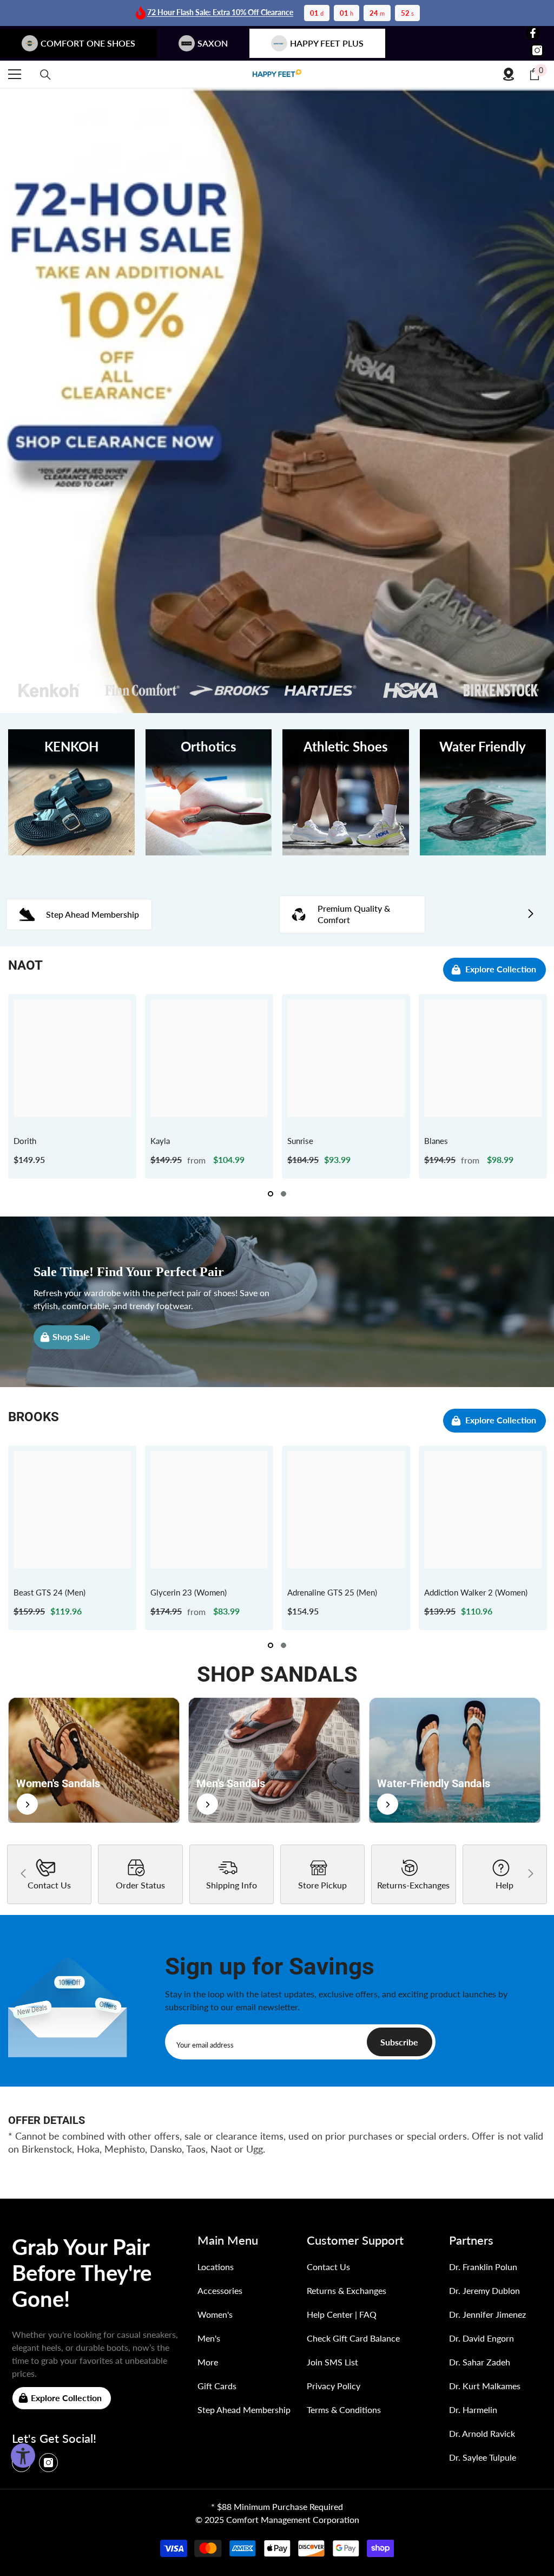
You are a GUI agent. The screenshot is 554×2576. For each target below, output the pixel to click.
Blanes (436, 1141)
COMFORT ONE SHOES (88, 43)
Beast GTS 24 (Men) (50, 1592)
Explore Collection (501, 969)
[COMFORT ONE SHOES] (277, 74)
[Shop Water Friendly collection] (483, 793)
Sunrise (300, 1141)
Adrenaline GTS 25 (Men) (332, 1592)
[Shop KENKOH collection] (71, 793)
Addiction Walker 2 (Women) (476, 1592)
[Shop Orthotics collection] (209, 793)
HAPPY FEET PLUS (327, 43)
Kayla (160, 1141)
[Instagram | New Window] (537, 50)
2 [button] (283, 1194)
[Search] (45, 75)
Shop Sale (71, 1336)
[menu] (15, 74)
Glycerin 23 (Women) (189, 1592)
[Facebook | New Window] (533, 33)
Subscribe (399, 2042)
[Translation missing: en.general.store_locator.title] (509, 74)
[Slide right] (530, 914)
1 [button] (271, 1194)
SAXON (213, 43)
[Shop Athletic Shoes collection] (346, 793)
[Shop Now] (94, 1760)
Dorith (25, 1141)
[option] (72, 1086)
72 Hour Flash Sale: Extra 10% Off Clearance (220, 12)
